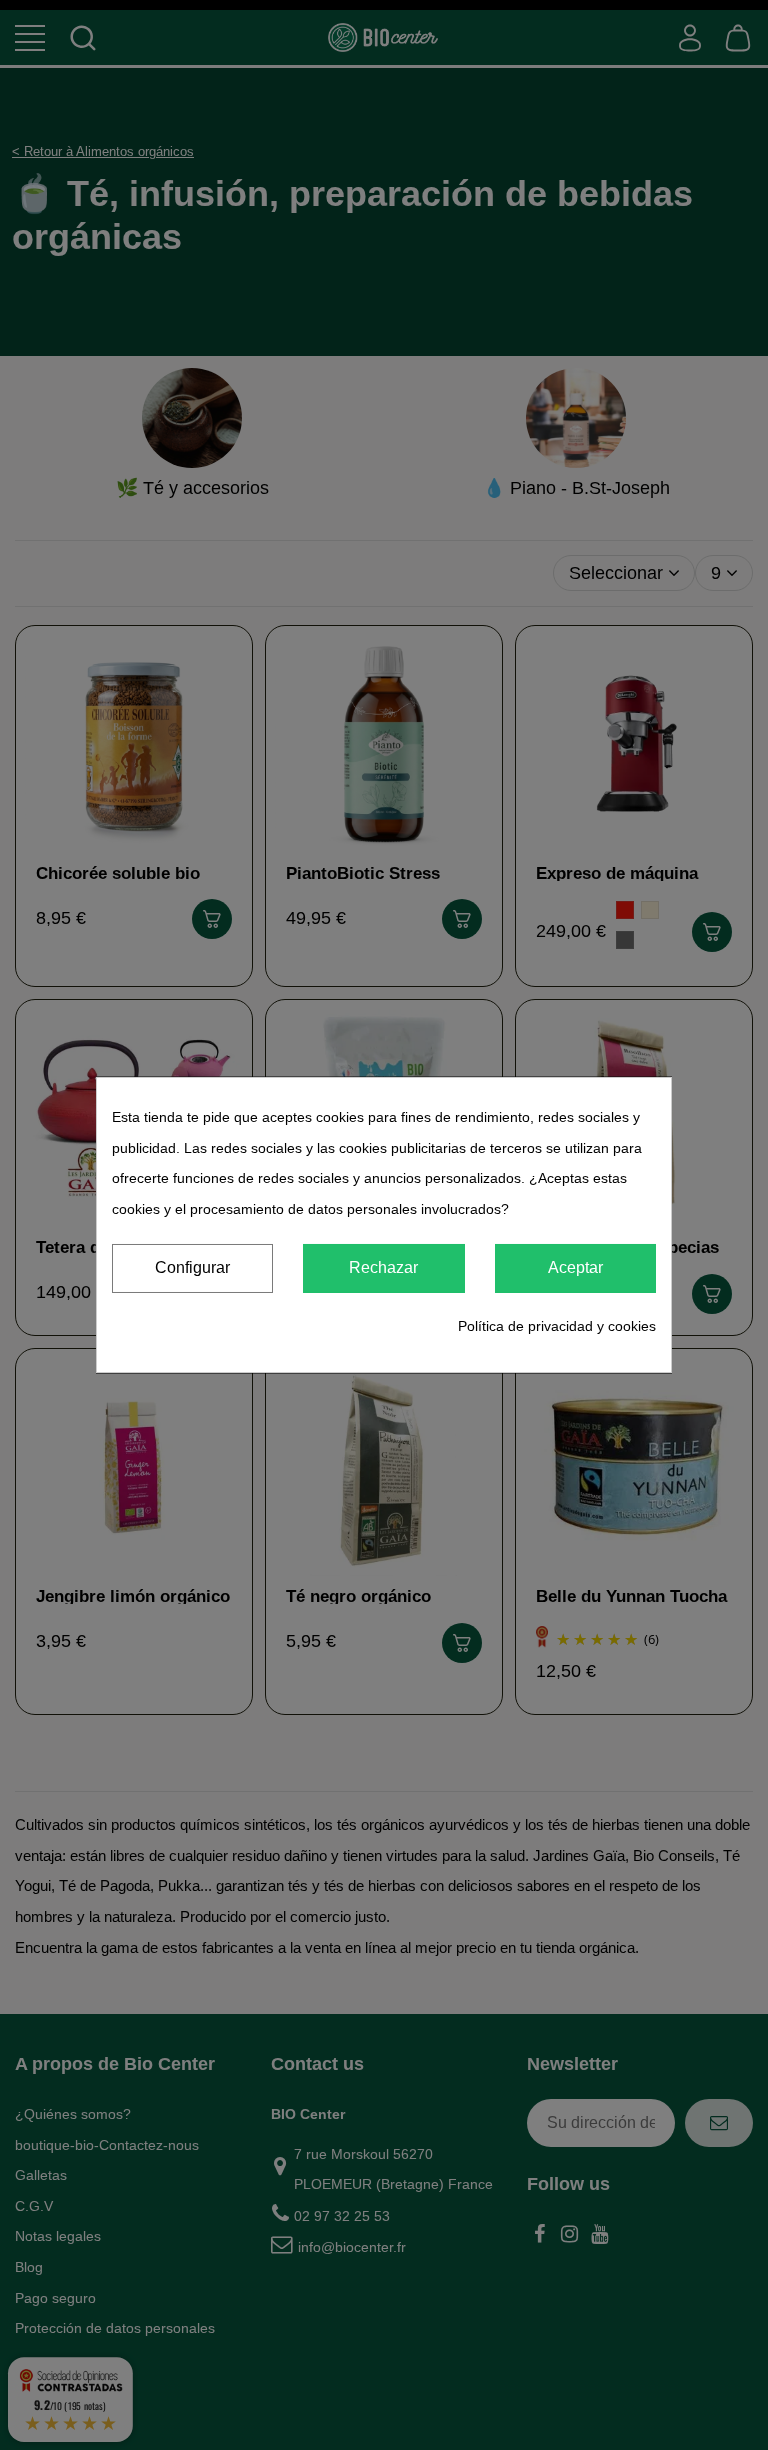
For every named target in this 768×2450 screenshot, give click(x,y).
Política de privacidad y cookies (557, 1326)
